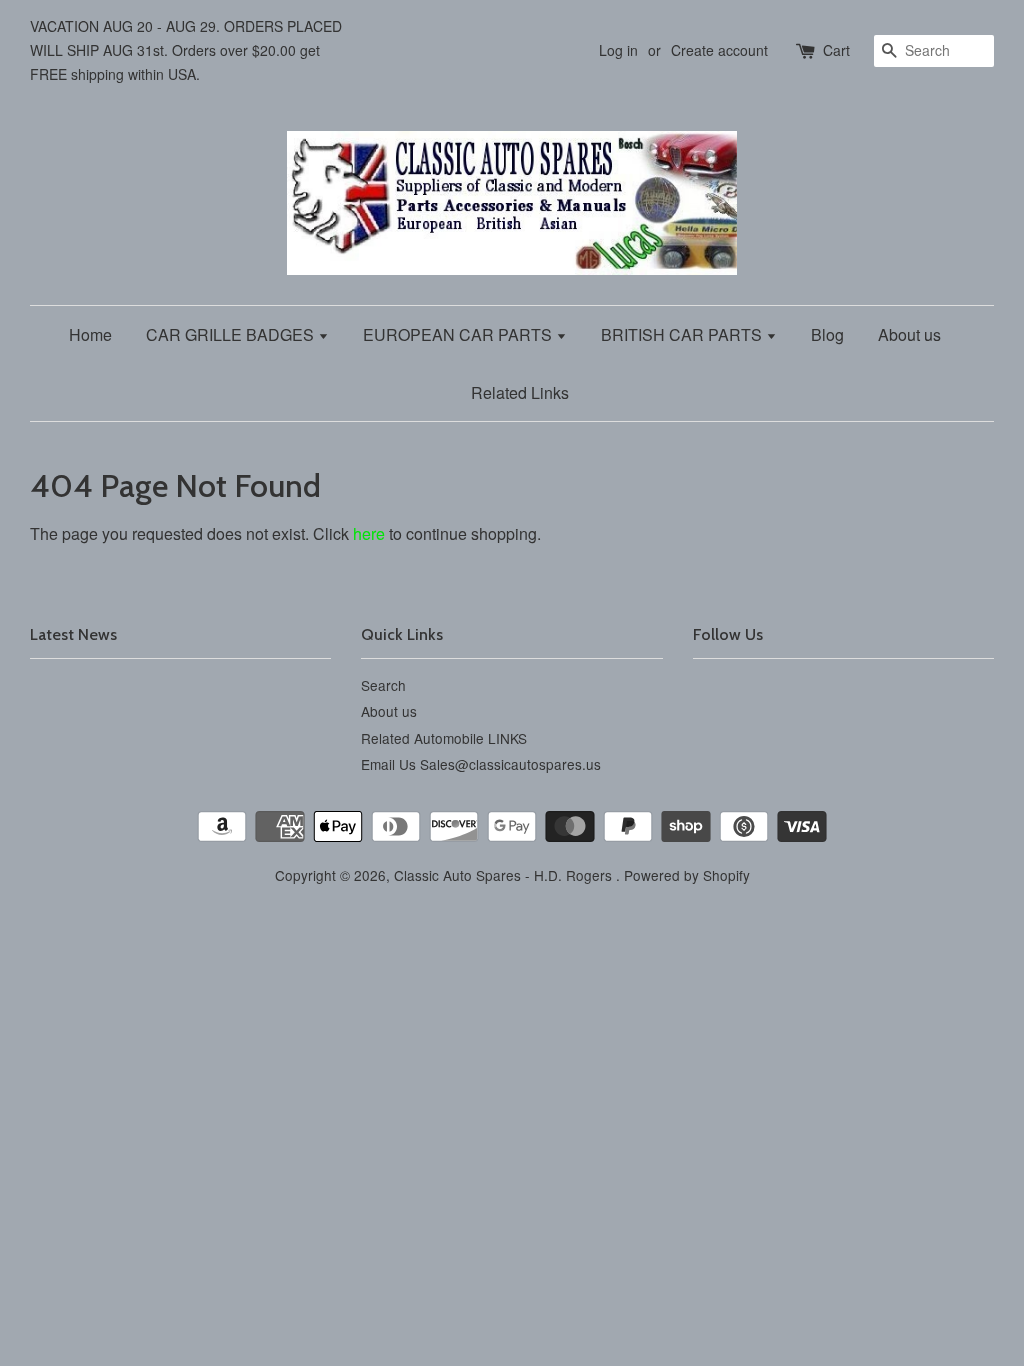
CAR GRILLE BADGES (232, 334)
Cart (836, 50)
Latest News (73, 634)
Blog (827, 334)
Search (383, 685)
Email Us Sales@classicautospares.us (481, 764)
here (369, 533)
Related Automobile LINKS (444, 738)
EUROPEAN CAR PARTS (459, 334)
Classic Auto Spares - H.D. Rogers (505, 875)
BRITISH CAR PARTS (683, 334)
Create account (719, 50)
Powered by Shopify (687, 875)
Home (90, 334)
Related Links (520, 392)
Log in (618, 50)
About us (909, 334)
